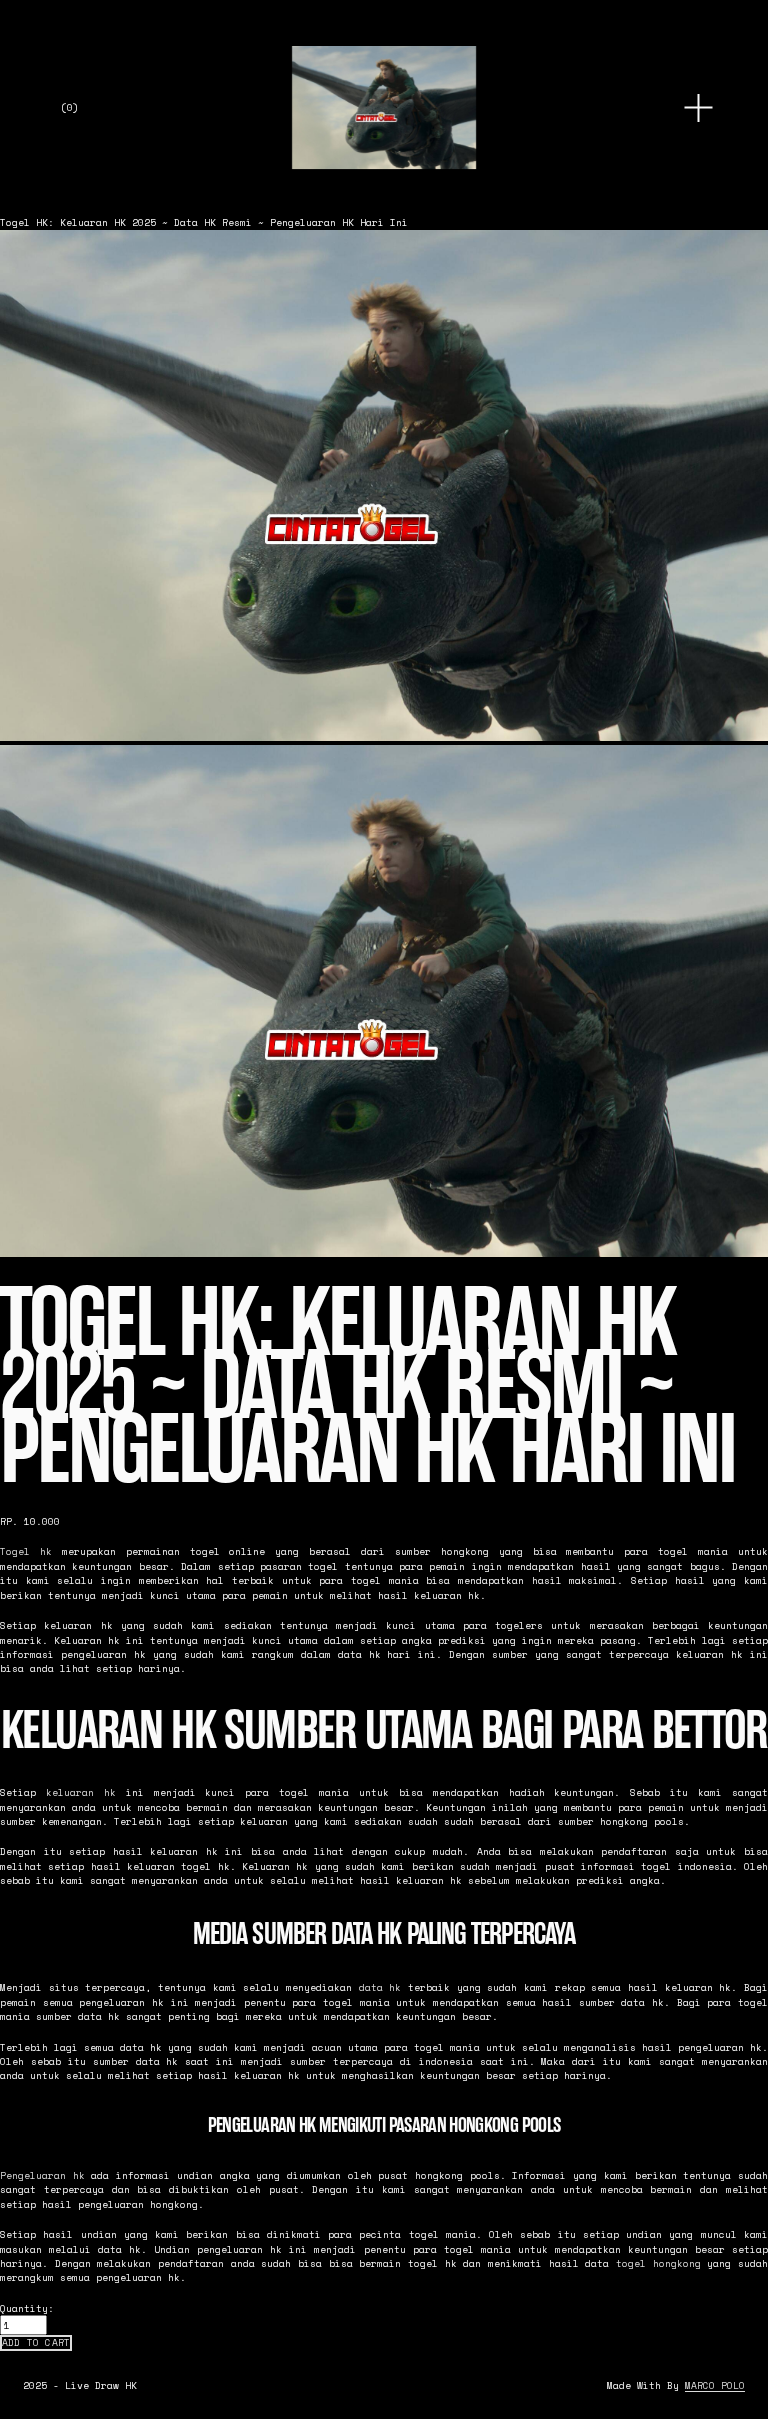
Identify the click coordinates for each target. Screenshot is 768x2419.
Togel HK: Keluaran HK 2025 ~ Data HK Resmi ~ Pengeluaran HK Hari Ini (204, 222)
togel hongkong (658, 2263)
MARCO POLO (715, 2385)
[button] (36, 2343)
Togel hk (26, 1551)
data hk (380, 1987)
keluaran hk (81, 1792)
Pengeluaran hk (42, 2175)
